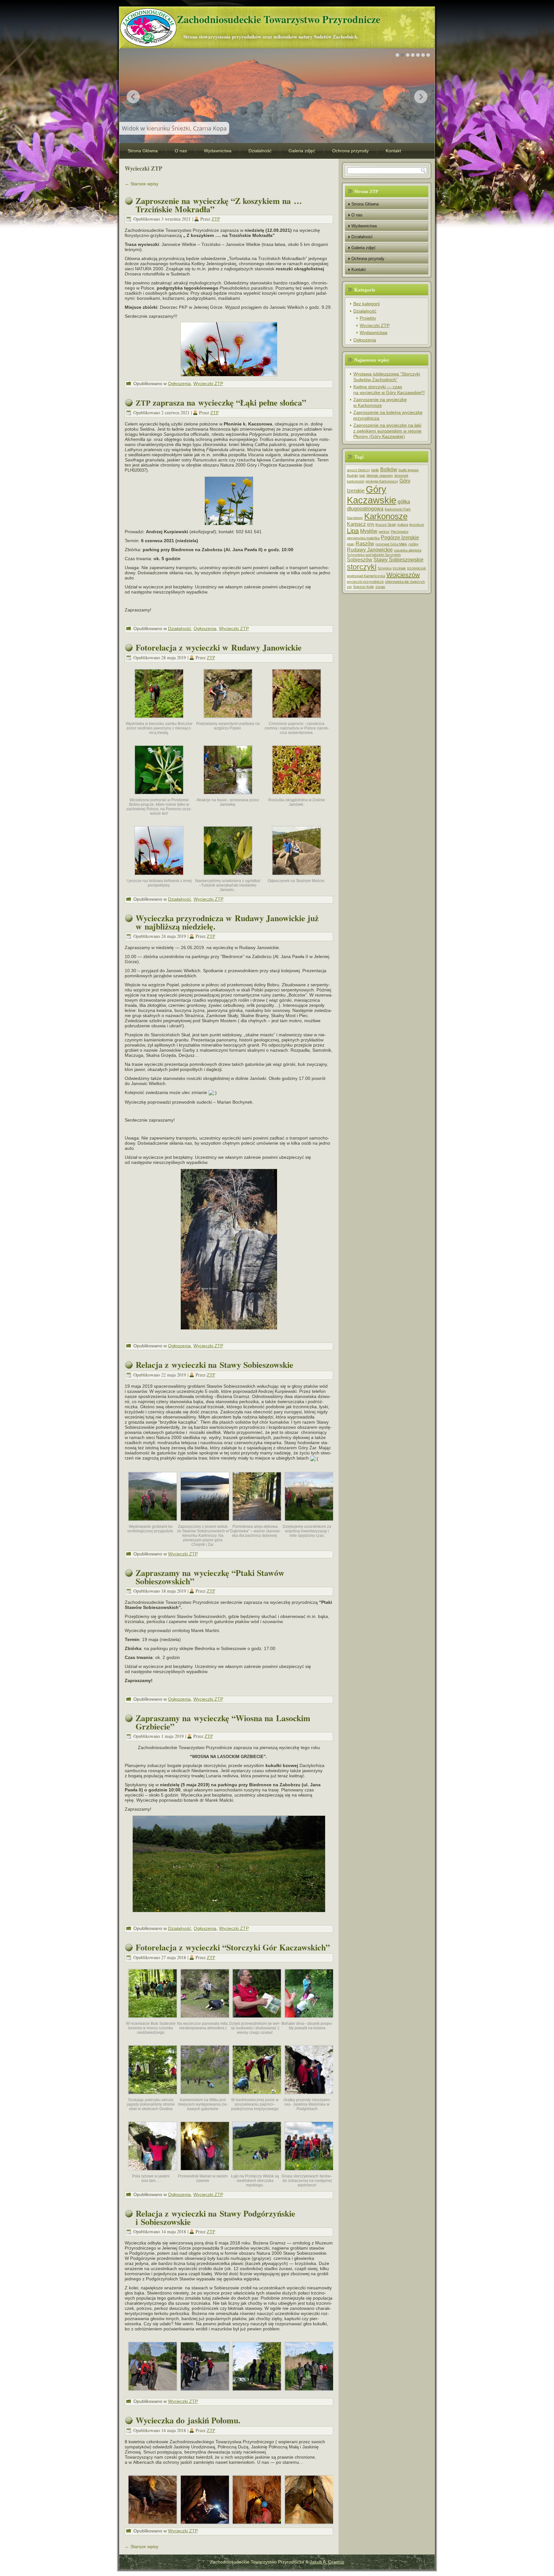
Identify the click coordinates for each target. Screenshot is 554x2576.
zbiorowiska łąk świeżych (405, 582)
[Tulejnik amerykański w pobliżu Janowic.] (228, 877)
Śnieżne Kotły (364, 587)
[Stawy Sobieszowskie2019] (153, 1523)
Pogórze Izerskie (400, 537)
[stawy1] (205, 1523)
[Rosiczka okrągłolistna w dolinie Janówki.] (297, 796)
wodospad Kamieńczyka (366, 576)
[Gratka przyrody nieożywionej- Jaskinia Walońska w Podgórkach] (309, 2096)
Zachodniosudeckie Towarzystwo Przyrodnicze (279, 19)
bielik (375, 470)
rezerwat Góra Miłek (391, 544)
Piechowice (400, 532)
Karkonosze (386, 516)
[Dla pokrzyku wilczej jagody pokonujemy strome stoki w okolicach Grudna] (153, 2096)
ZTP (216, 219)
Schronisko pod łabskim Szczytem (374, 555)
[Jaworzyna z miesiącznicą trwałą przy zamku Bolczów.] (159, 720)
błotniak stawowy (380, 476)
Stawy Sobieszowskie (399, 560)
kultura (403, 525)
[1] (309, 2393)
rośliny (414, 544)
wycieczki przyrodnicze (365, 582)
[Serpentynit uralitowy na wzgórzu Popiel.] (228, 720)
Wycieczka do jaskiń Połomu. (188, 2420)
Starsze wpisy (142, 184)
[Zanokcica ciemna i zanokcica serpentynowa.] (297, 720)
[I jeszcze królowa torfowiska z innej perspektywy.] (159, 877)
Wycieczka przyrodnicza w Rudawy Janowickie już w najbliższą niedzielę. (227, 922)
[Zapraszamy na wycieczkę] (229, 1864)
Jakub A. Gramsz (327, 2562)
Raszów (365, 543)
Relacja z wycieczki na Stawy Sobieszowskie (214, 1365)
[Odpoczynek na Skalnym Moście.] (297, 877)
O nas (181, 151)
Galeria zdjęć (302, 151)
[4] (153, 2393)
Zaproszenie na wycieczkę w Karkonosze (380, 402)
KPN (371, 525)
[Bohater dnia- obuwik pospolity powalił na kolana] (309, 2020)
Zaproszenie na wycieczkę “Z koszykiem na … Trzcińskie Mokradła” (219, 205)
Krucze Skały (386, 525)
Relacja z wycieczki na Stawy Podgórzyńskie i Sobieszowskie (215, 2218)
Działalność (260, 151)
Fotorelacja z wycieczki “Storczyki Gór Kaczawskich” (233, 1947)
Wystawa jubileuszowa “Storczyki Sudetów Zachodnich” (387, 377)
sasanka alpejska (408, 550)
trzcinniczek (417, 568)
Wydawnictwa (218, 151)
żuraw (380, 587)
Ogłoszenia (179, 383)
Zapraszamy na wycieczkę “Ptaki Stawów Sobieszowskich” (210, 1577)
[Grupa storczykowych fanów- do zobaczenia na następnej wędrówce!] (309, 2172)
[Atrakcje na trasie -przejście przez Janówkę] (228, 796)
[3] (205, 2393)
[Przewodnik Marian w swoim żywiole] (205, 2172)
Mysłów (369, 531)
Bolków (389, 469)
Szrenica (385, 568)
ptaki (351, 544)
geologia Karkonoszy (382, 481)
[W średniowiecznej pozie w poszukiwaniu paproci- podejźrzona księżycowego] (257, 2096)
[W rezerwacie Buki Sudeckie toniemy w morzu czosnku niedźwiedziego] (153, 2020)
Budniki (353, 476)
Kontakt (393, 151)
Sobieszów (360, 560)
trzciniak (399, 568)
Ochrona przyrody (350, 151)
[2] (257, 2393)
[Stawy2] (257, 1523)
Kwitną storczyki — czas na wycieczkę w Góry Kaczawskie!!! (389, 390)
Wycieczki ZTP (208, 383)
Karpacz (356, 524)
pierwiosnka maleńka (363, 538)
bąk (362, 476)
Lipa (353, 531)
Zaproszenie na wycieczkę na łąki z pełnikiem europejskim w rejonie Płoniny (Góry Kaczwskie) (387, 431)
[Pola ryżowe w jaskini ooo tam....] (153, 2172)
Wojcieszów (403, 575)
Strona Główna (143, 151)
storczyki (362, 567)
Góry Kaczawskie (372, 495)
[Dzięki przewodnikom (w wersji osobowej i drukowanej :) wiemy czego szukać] (257, 2020)
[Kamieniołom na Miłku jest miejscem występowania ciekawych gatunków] (205, 2096)
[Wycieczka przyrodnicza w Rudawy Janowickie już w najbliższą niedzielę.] (229, 1249)
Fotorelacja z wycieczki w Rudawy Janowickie (219, 647)
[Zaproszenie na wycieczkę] (229, 349)
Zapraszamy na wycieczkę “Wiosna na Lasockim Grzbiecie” (223, 1722)
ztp (349, 587)
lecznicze (417, 525)
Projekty (368, 318)
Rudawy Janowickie (370, 550)
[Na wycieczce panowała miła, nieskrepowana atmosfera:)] (205, 2020)
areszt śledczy (358, 470)
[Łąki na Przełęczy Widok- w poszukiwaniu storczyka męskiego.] (257, 2172)
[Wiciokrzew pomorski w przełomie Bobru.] (159, 796)
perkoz (384, 532)
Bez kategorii (366, 304)
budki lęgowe (409, 470)
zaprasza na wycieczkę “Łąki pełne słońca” (221, 402)
